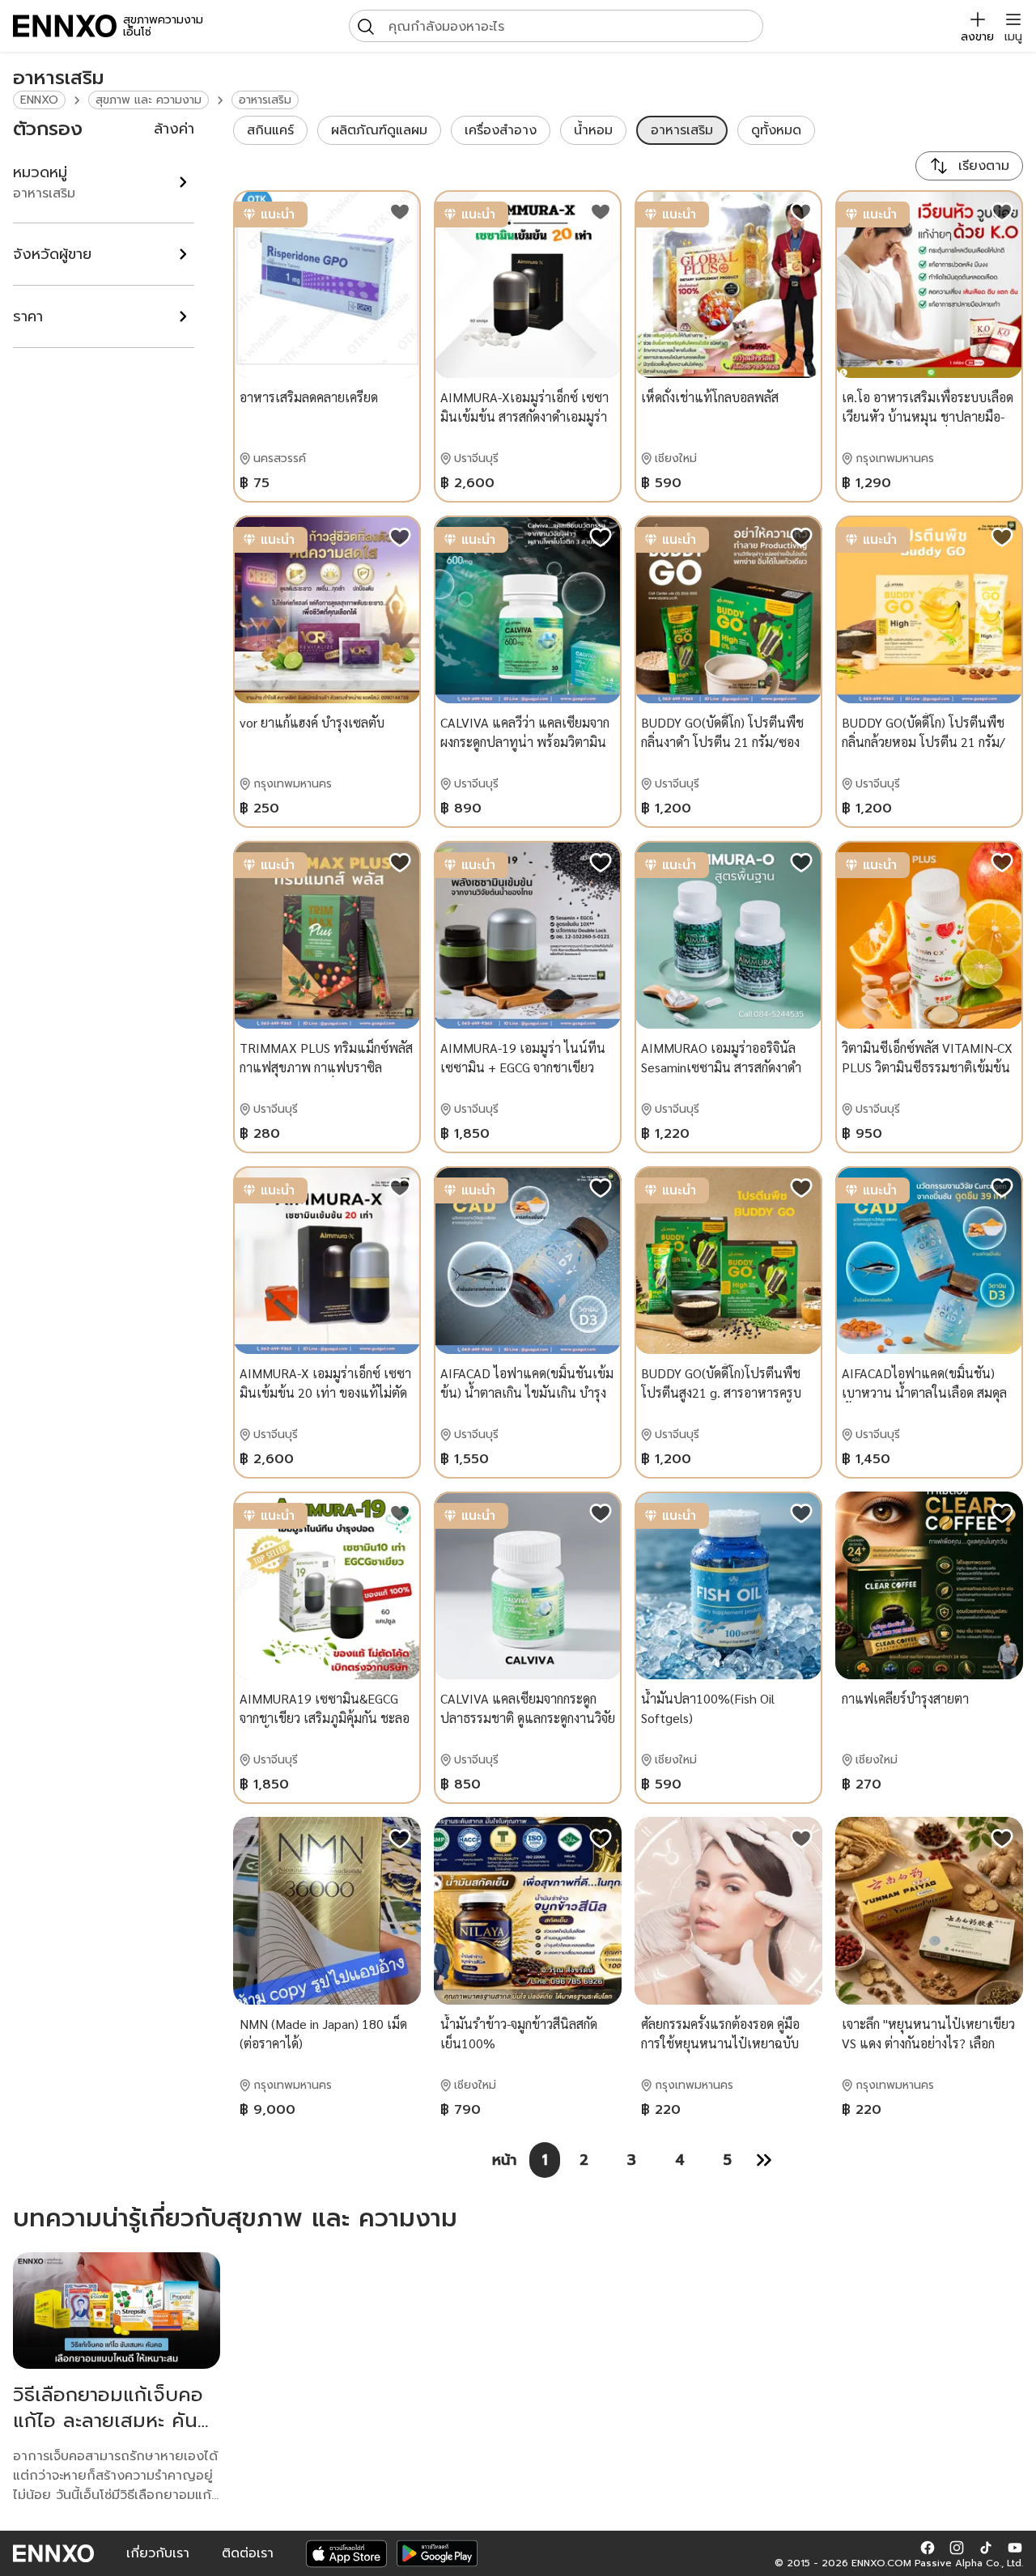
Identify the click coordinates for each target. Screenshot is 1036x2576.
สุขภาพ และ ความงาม (149, 100)
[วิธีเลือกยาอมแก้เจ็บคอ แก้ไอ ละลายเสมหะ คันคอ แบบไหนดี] (117, 2311)
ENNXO (39, 100)
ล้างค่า (174, 129)
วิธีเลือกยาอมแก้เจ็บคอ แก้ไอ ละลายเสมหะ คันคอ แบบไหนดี (108, 2421)
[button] (928, 2547)
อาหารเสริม (265, 100)
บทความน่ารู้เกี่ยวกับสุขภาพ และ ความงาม (235, 2218)
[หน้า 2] (764, 2160)
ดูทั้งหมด (776, 130)
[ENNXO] (65, 26)
